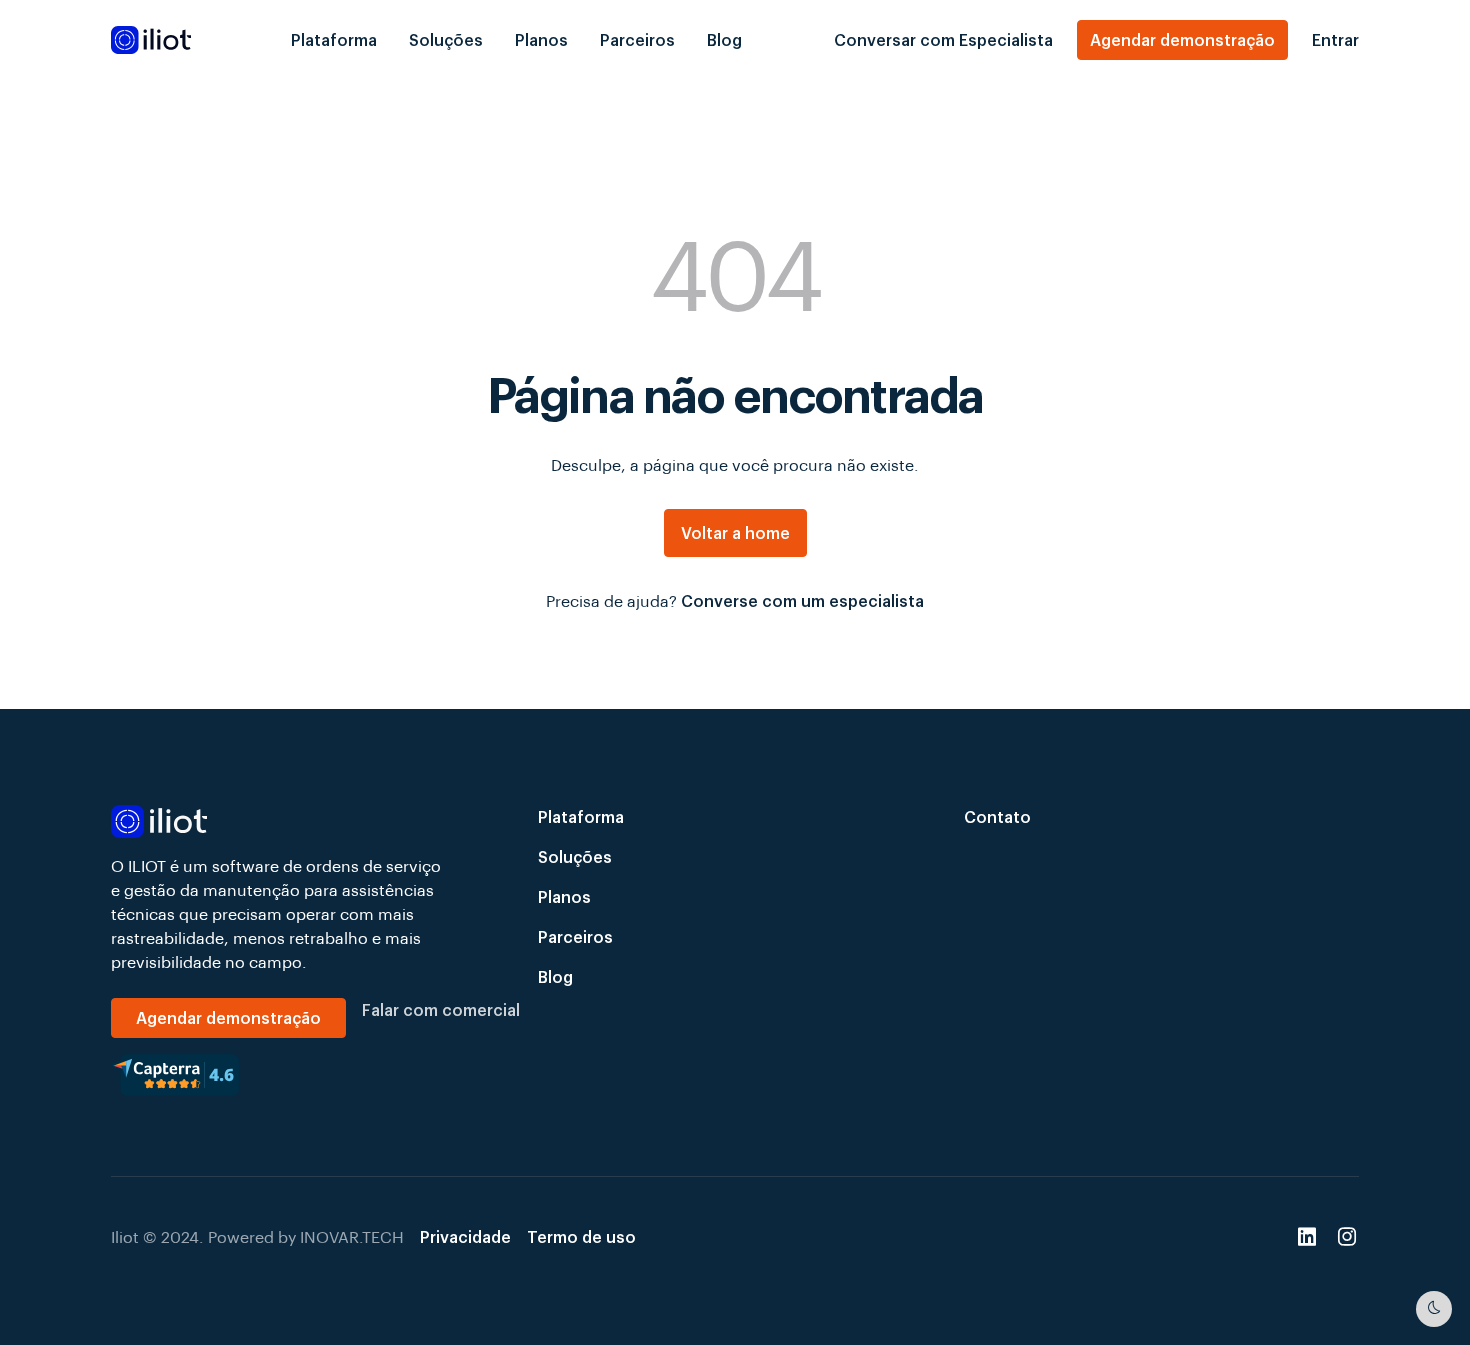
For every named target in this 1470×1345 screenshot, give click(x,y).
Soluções (446, 39)
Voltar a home (735, 532)
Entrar (1335, 39)
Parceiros (637, 39)
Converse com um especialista (802, 600)
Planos (541, 39)
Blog (724, 39)
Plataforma (334, 39)
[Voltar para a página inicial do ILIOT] (276, 821)
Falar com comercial (441, 1009)
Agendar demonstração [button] (1182, 39)
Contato (997, 816)
